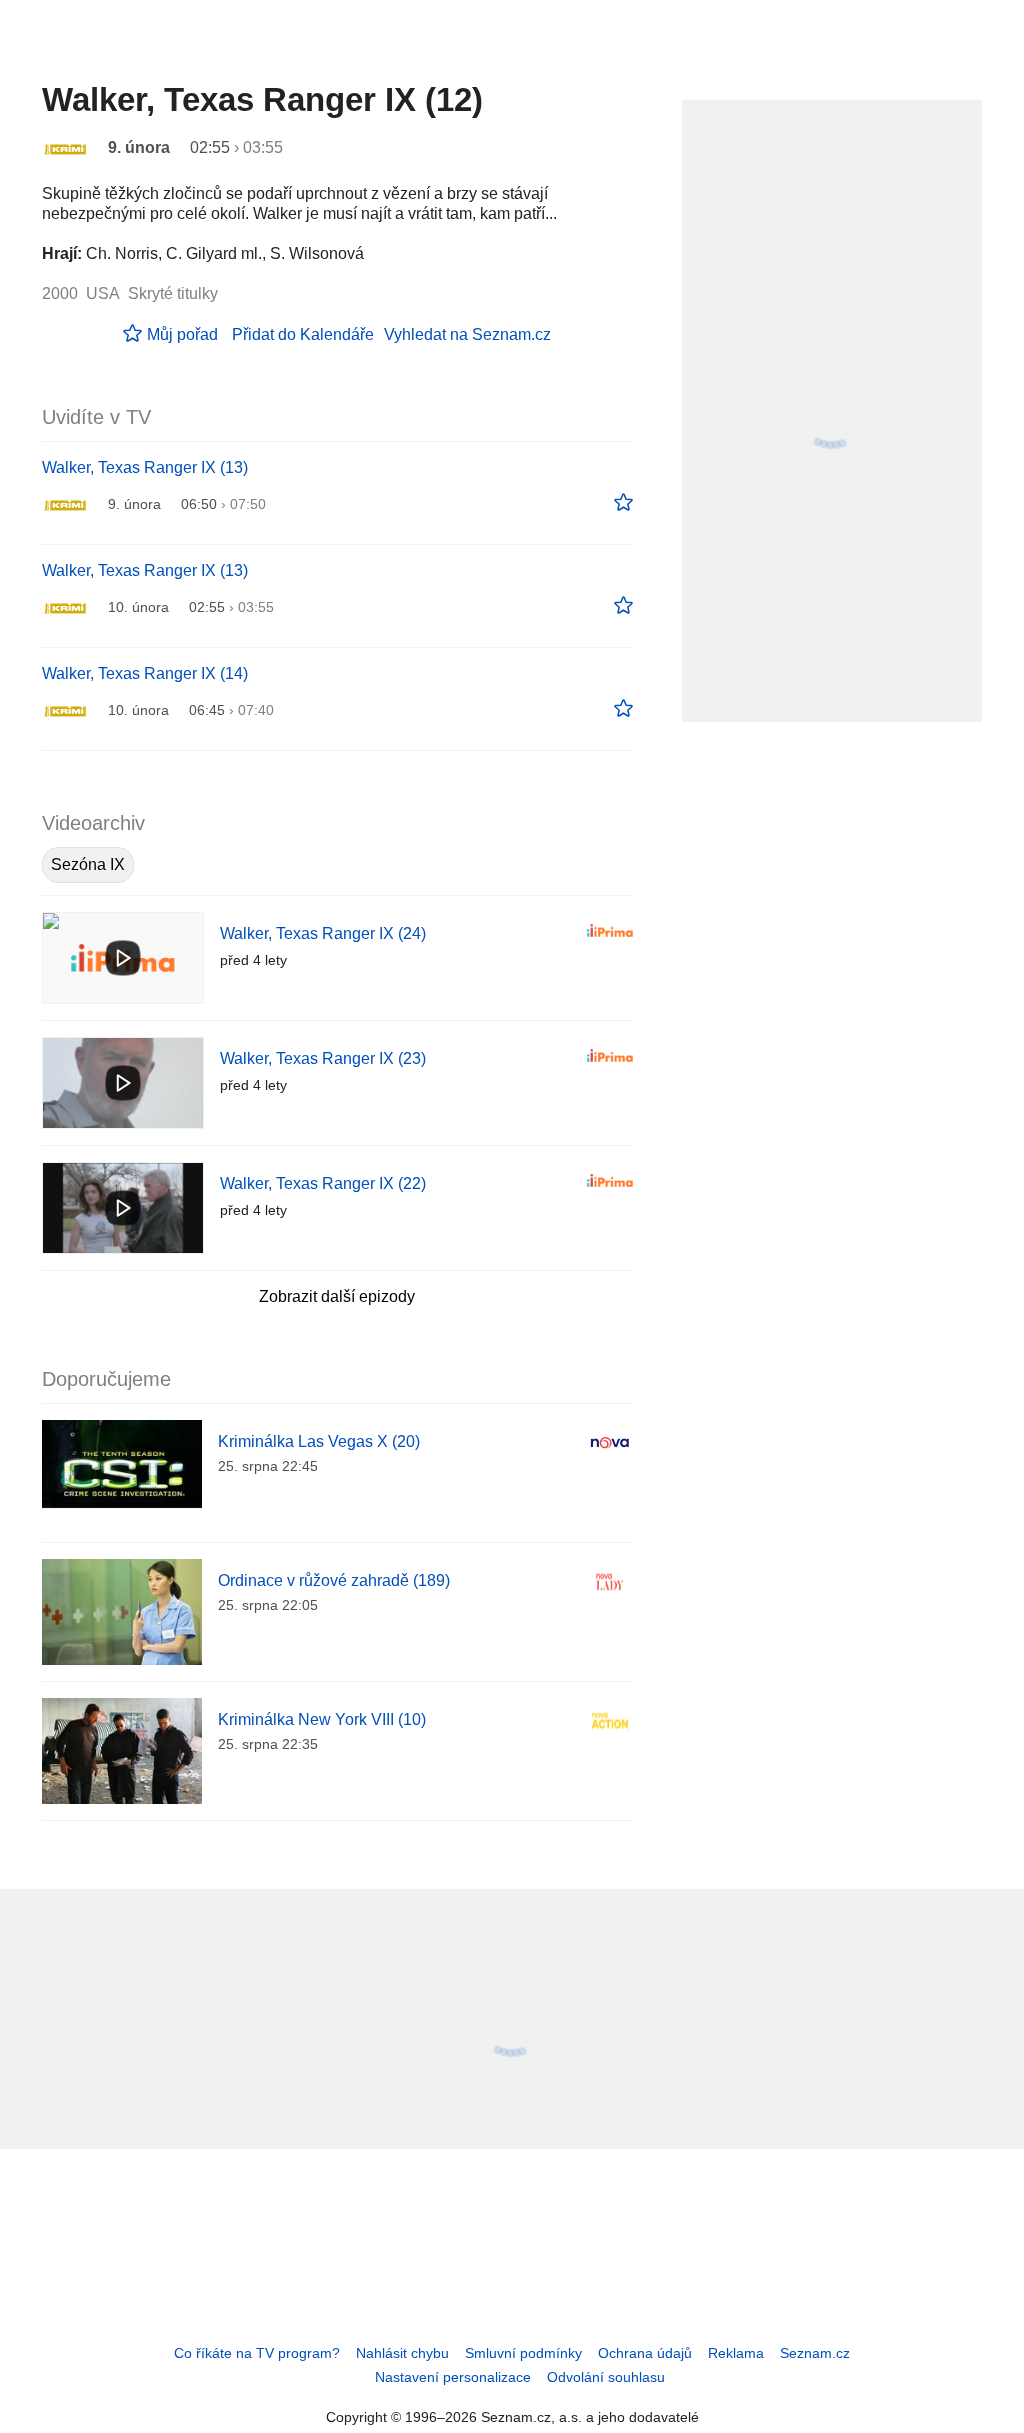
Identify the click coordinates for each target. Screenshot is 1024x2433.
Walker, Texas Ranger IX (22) (323, 1183)
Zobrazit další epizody (337, 1296)
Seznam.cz (815, 2353)
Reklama (736, 2353)
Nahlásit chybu (402, 2353)
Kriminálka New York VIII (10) (322, 1719)
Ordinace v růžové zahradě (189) (334, 1580)
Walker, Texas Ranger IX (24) (323, 933)
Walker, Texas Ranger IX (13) (145, 467)
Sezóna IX (88, 864)
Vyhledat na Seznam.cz (467, 334)
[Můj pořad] (623, 503)
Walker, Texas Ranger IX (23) (323, 1058)
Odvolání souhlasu (606, 2377)
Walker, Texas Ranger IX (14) (145, 673)
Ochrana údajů (645, 2353)
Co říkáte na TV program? (257, 2353)
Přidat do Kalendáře (303, 334)
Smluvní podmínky (523, 2353)
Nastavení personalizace (453, 2377)
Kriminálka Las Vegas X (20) (319, 1441)
